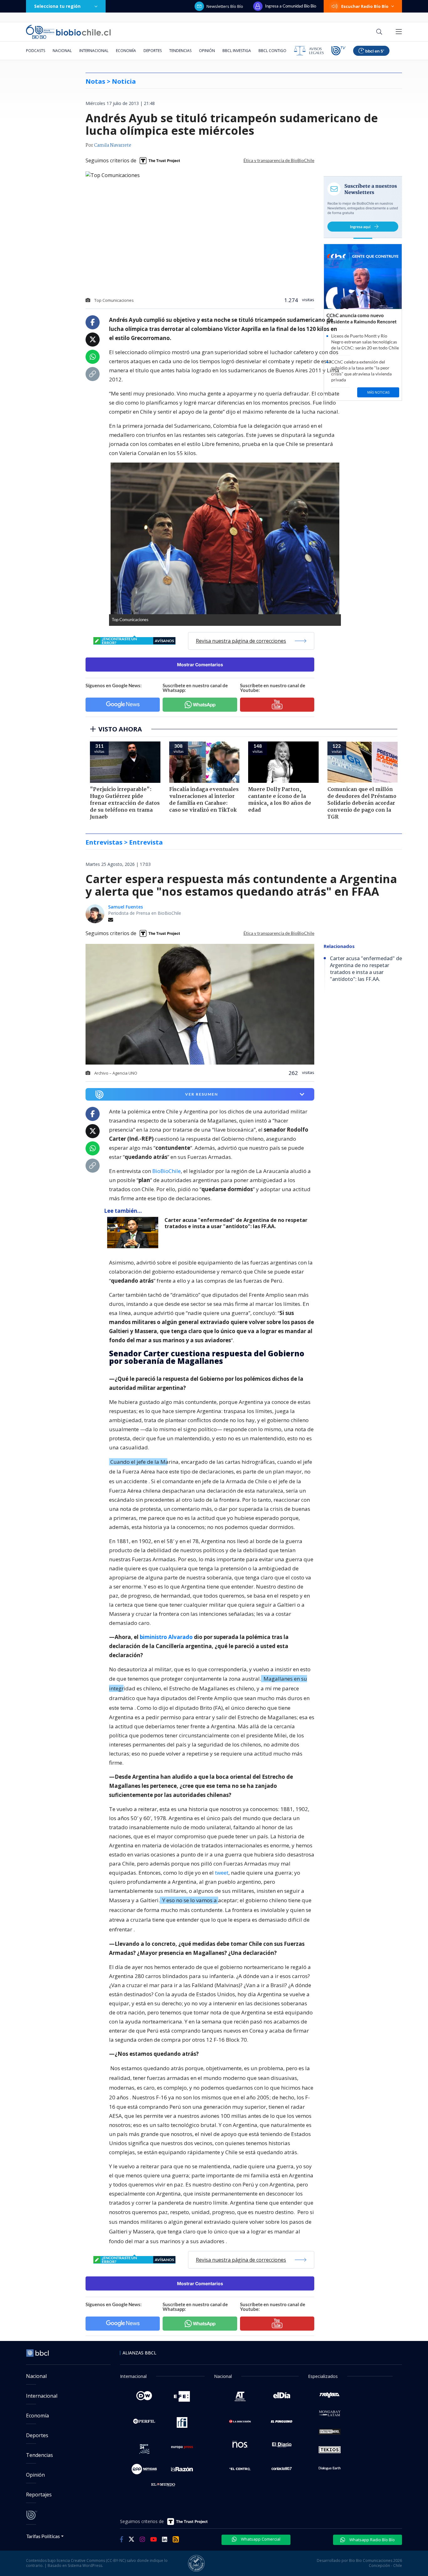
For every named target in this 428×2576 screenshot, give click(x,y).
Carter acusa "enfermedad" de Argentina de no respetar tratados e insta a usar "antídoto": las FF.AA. (236, 1223)
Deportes (153, 51)
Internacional (94, 51)
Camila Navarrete (113, 145)
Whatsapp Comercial (260, 2539)
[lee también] (134, 1233)
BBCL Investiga (237, 51)
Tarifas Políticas (43, 2536)
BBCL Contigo (272, 51)
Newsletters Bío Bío (225, 6)
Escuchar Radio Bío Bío (365, 6)
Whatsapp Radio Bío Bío (372, 2540)
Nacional (62, 51)
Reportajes (39, 2495)
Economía (126, 51)
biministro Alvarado (166, 1637)
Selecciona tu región (57, 6)
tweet (222, 1873)
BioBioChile (167, 1171)
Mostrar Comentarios (200, 665)
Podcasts (36, 51)
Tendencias (180, 51)
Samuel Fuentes (125, 907)
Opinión (207, 51)
